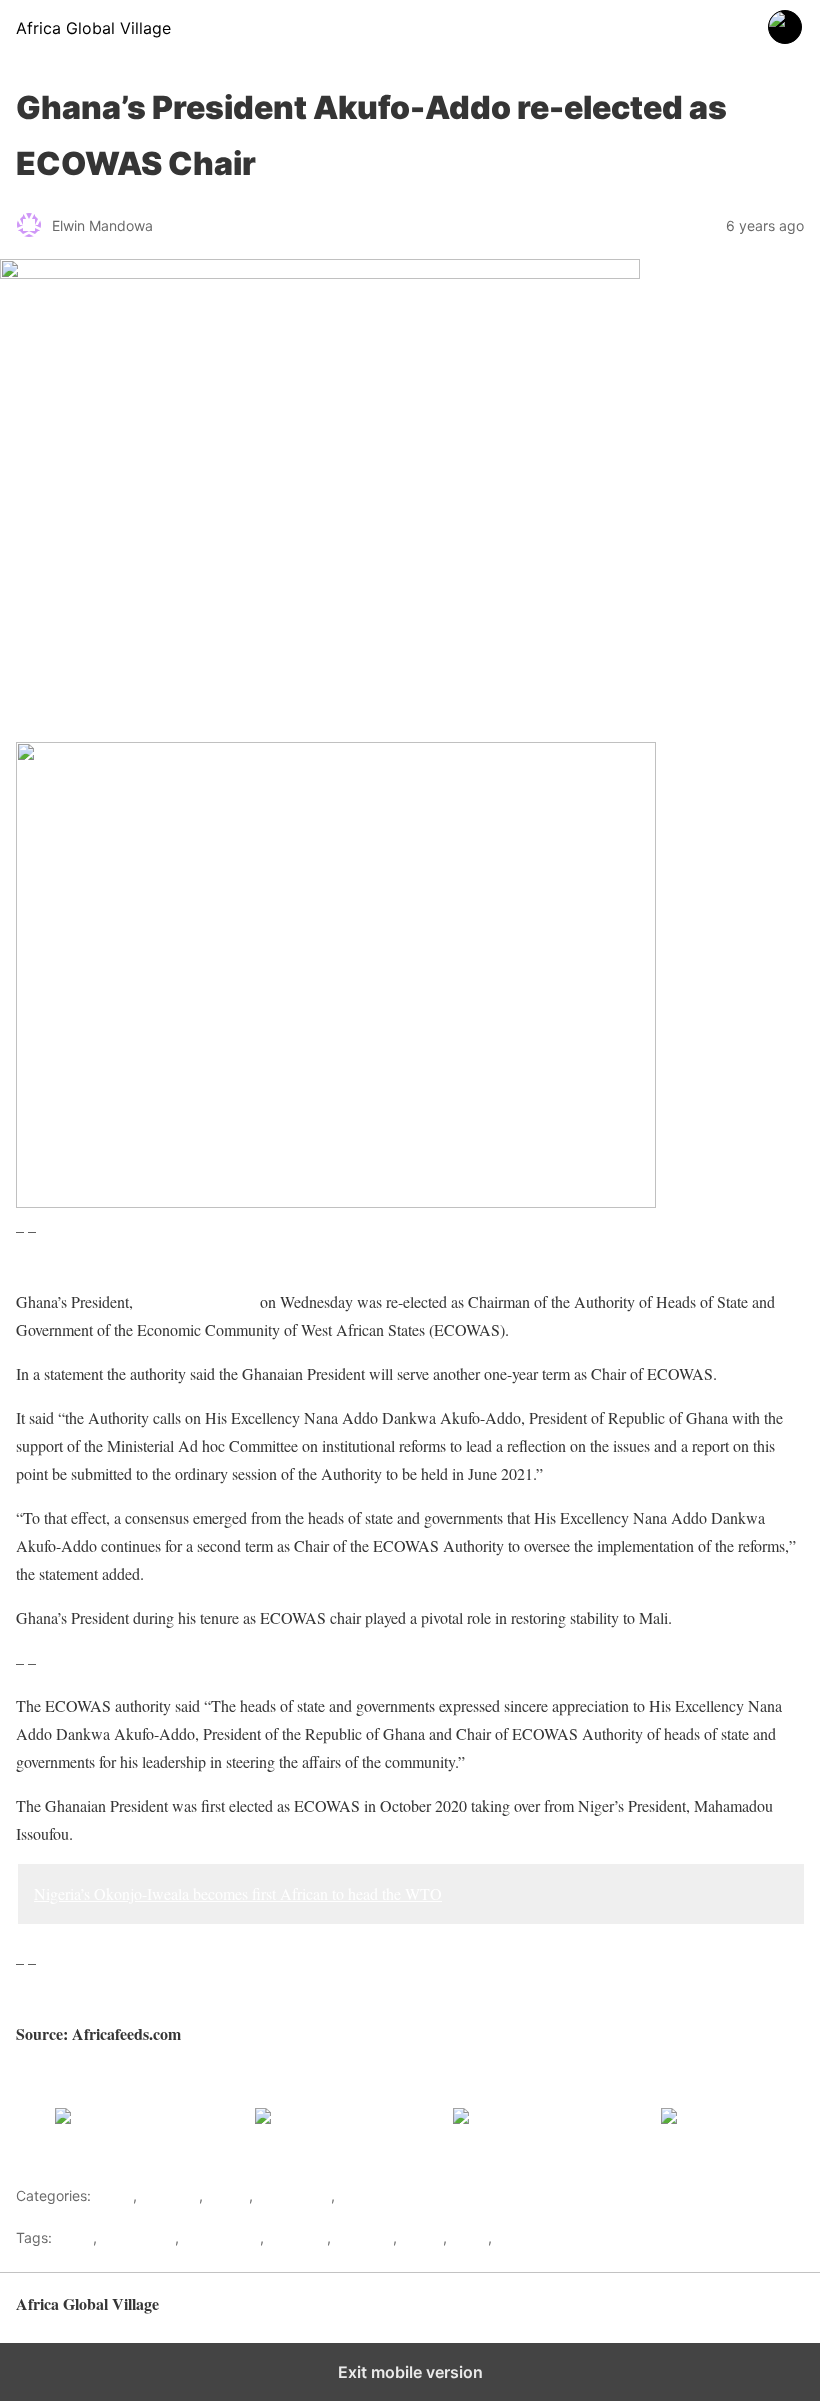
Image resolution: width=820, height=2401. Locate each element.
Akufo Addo (221, 2237)
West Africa (294, 2195)
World (357, 2195)
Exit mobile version (410, 2372)
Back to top (769, 2313)
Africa (114, 2195)
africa (74, 2237)
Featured (170, 2195)
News (469, 2237)
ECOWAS (297, 2237)
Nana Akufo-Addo (196, 1301)
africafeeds (138, 2237)
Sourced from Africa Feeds (101, 2077)
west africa (532, 2237)
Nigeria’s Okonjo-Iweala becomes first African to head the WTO (238, 1893)
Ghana (228, 2195)
